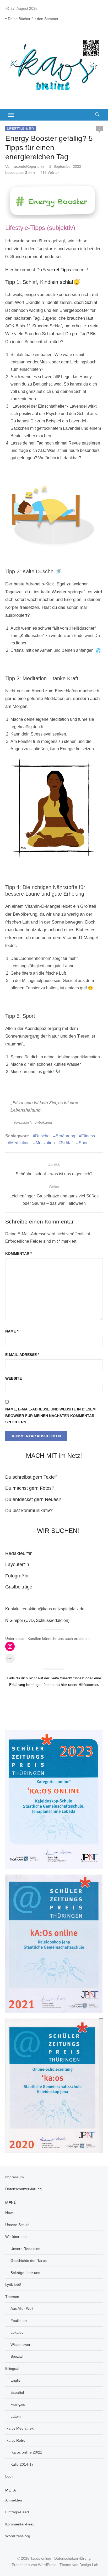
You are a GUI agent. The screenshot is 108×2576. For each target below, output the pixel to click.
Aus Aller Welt (22, 2308)
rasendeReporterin (28, 166)
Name (12, 1331)
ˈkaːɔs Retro (15, 2440)
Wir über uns (16, 2237)
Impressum (15, 2177)
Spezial (17, 2356)
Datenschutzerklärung (23, 2189)
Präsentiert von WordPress (34, 2565)
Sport (84, 1143)
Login (10, 2476)
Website (13, 1378)
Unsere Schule (17, 2225)
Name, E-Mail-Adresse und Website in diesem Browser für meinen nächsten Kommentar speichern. (50, 1416)
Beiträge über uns (25, 2273)
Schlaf (67, 1143)
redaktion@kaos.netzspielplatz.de (53, 1609)
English (17, 2380)
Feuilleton (19, 2321)
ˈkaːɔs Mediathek (19, 2428)
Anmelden (14, 2500)
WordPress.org (18, 2536)
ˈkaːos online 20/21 (26, 2452)
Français (18, 2404)
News (10, 2213)
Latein (16, 2416)
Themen (12, 2297)
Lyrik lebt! (13, 2284)
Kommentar (18, 1254)
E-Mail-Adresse (22, 1355)
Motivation (45, 1143)
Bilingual (12, 2368)
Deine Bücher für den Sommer (33, 19)
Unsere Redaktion (25, 2249)
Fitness (88, 1136)
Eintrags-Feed (17, 2512)
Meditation (20, 1143)
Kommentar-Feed (20, 2524)
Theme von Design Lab (79, 2565)
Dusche (42, 1136)
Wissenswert (21, 2345)
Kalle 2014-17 (22, 2464)
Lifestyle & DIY (21, 129)
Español (17, 2392)
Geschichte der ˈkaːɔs (29, 2261)
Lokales (17, 2332)
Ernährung (65, 1136)
